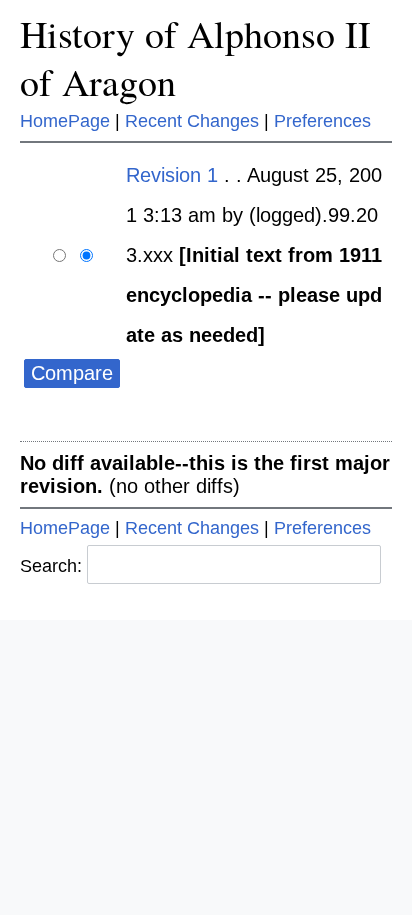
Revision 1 (172, 175)
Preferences (322, 121)
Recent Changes (192, 121)
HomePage (65, 121)
